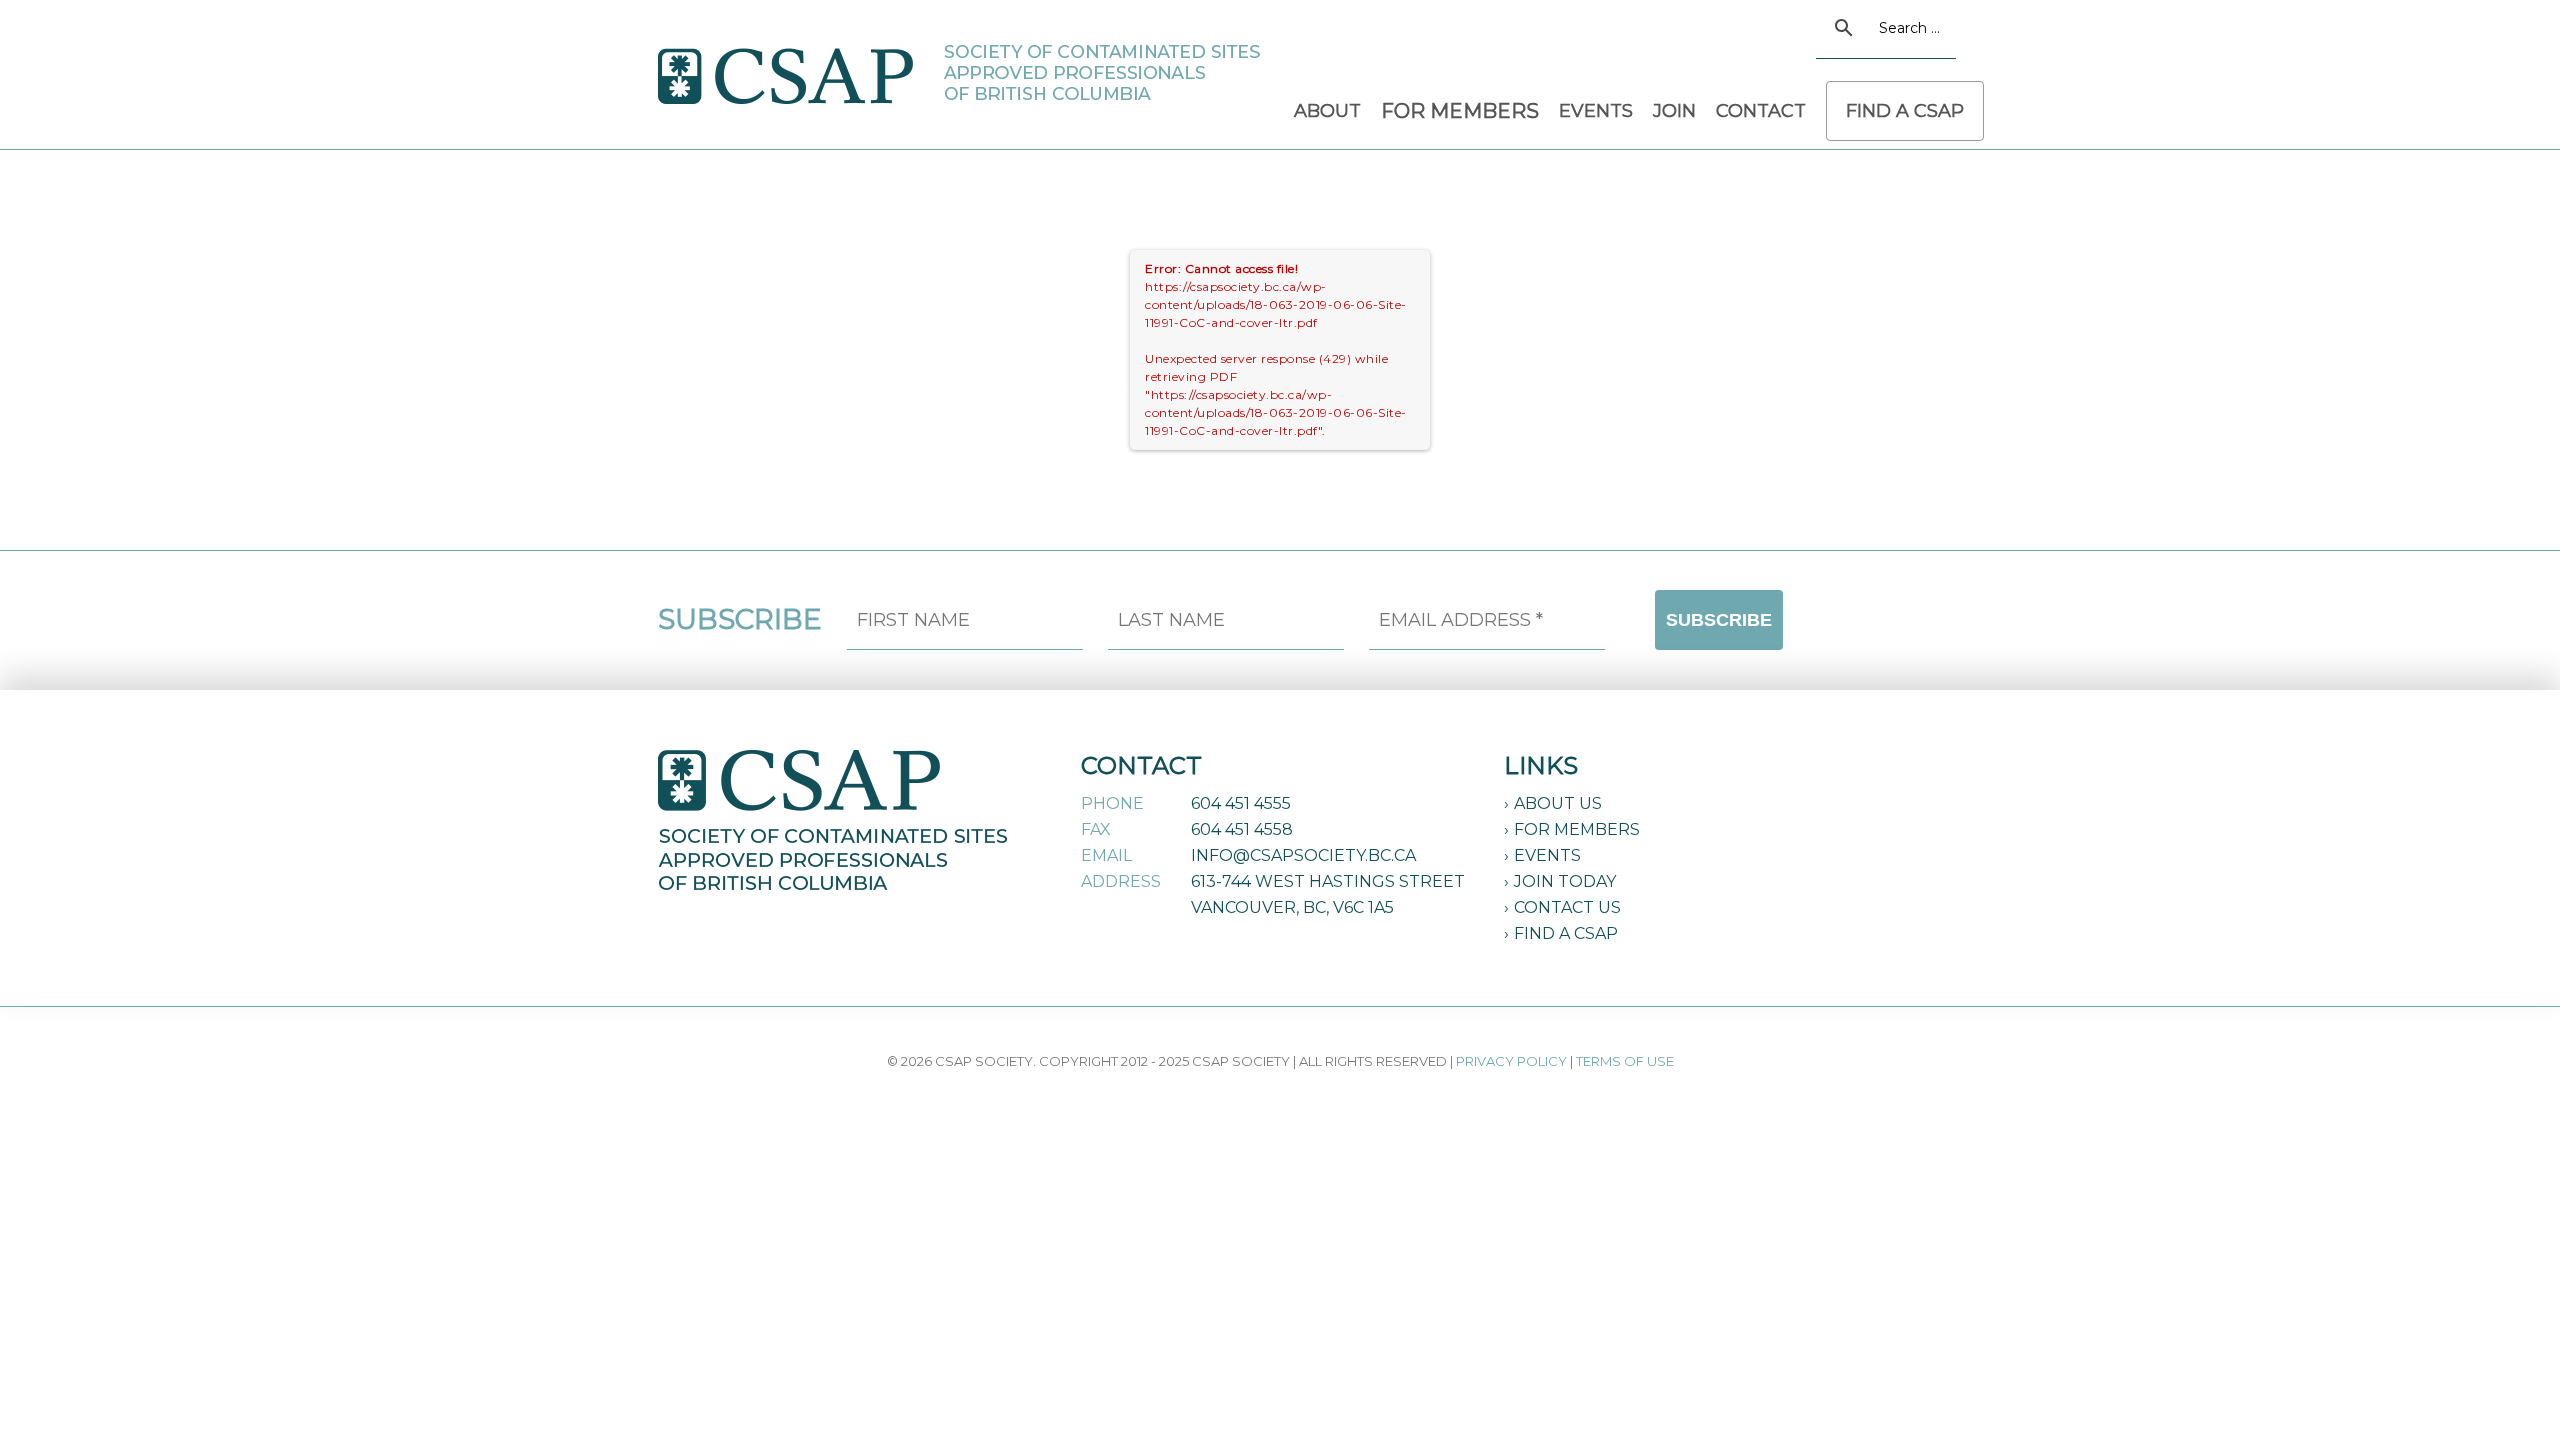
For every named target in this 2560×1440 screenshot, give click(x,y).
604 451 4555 (1241, 803)
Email (1106, 855)
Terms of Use (1625, 1061)
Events (1547, 855)
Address (1121, 881)
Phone (1112, 803)
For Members (1577, 829)
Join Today (1565, 881)
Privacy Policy (1511, 1061)
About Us (1558, 803)
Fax (1096, 829)
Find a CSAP (1566, 933)
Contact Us (1567, 907)
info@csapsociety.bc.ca (1303, 855)
